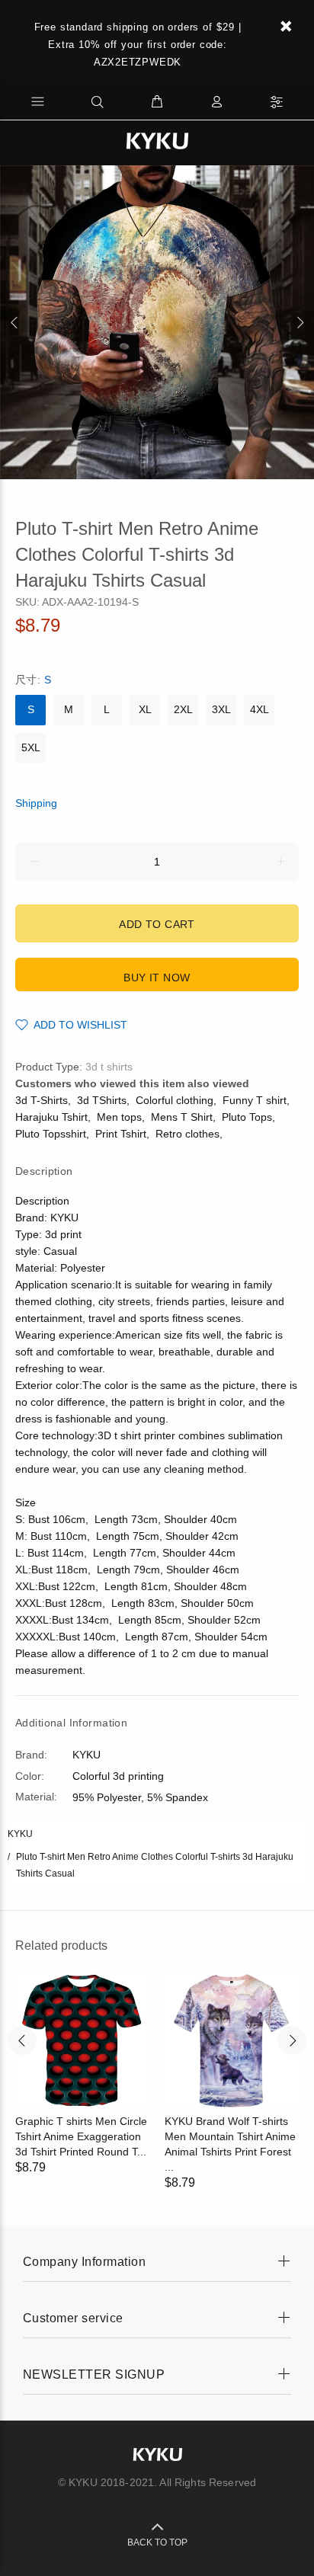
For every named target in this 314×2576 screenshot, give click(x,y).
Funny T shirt (255, 1100)
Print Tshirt (121, 1134)
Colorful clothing (175, 1100)
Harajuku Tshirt (51, 1117)
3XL (221, 709)
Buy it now (157, 978)
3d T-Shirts (42, 1100)
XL (145, 709)
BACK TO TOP (157, 2542)
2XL (183, 709)
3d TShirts (102, 1100)
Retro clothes (187, 1134)
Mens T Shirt (182, 1117)
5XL (31, 747)
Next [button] (300, 322)
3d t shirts (109, 1067)
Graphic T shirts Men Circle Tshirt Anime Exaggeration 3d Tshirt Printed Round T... (81, 2136)
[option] (157, 322)
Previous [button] (14, 322)
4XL (260, 709)
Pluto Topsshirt (51, 1134)
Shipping (36, 803)
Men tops (119, 1117)
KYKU (20, 1834)
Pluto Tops (247, 1117)
